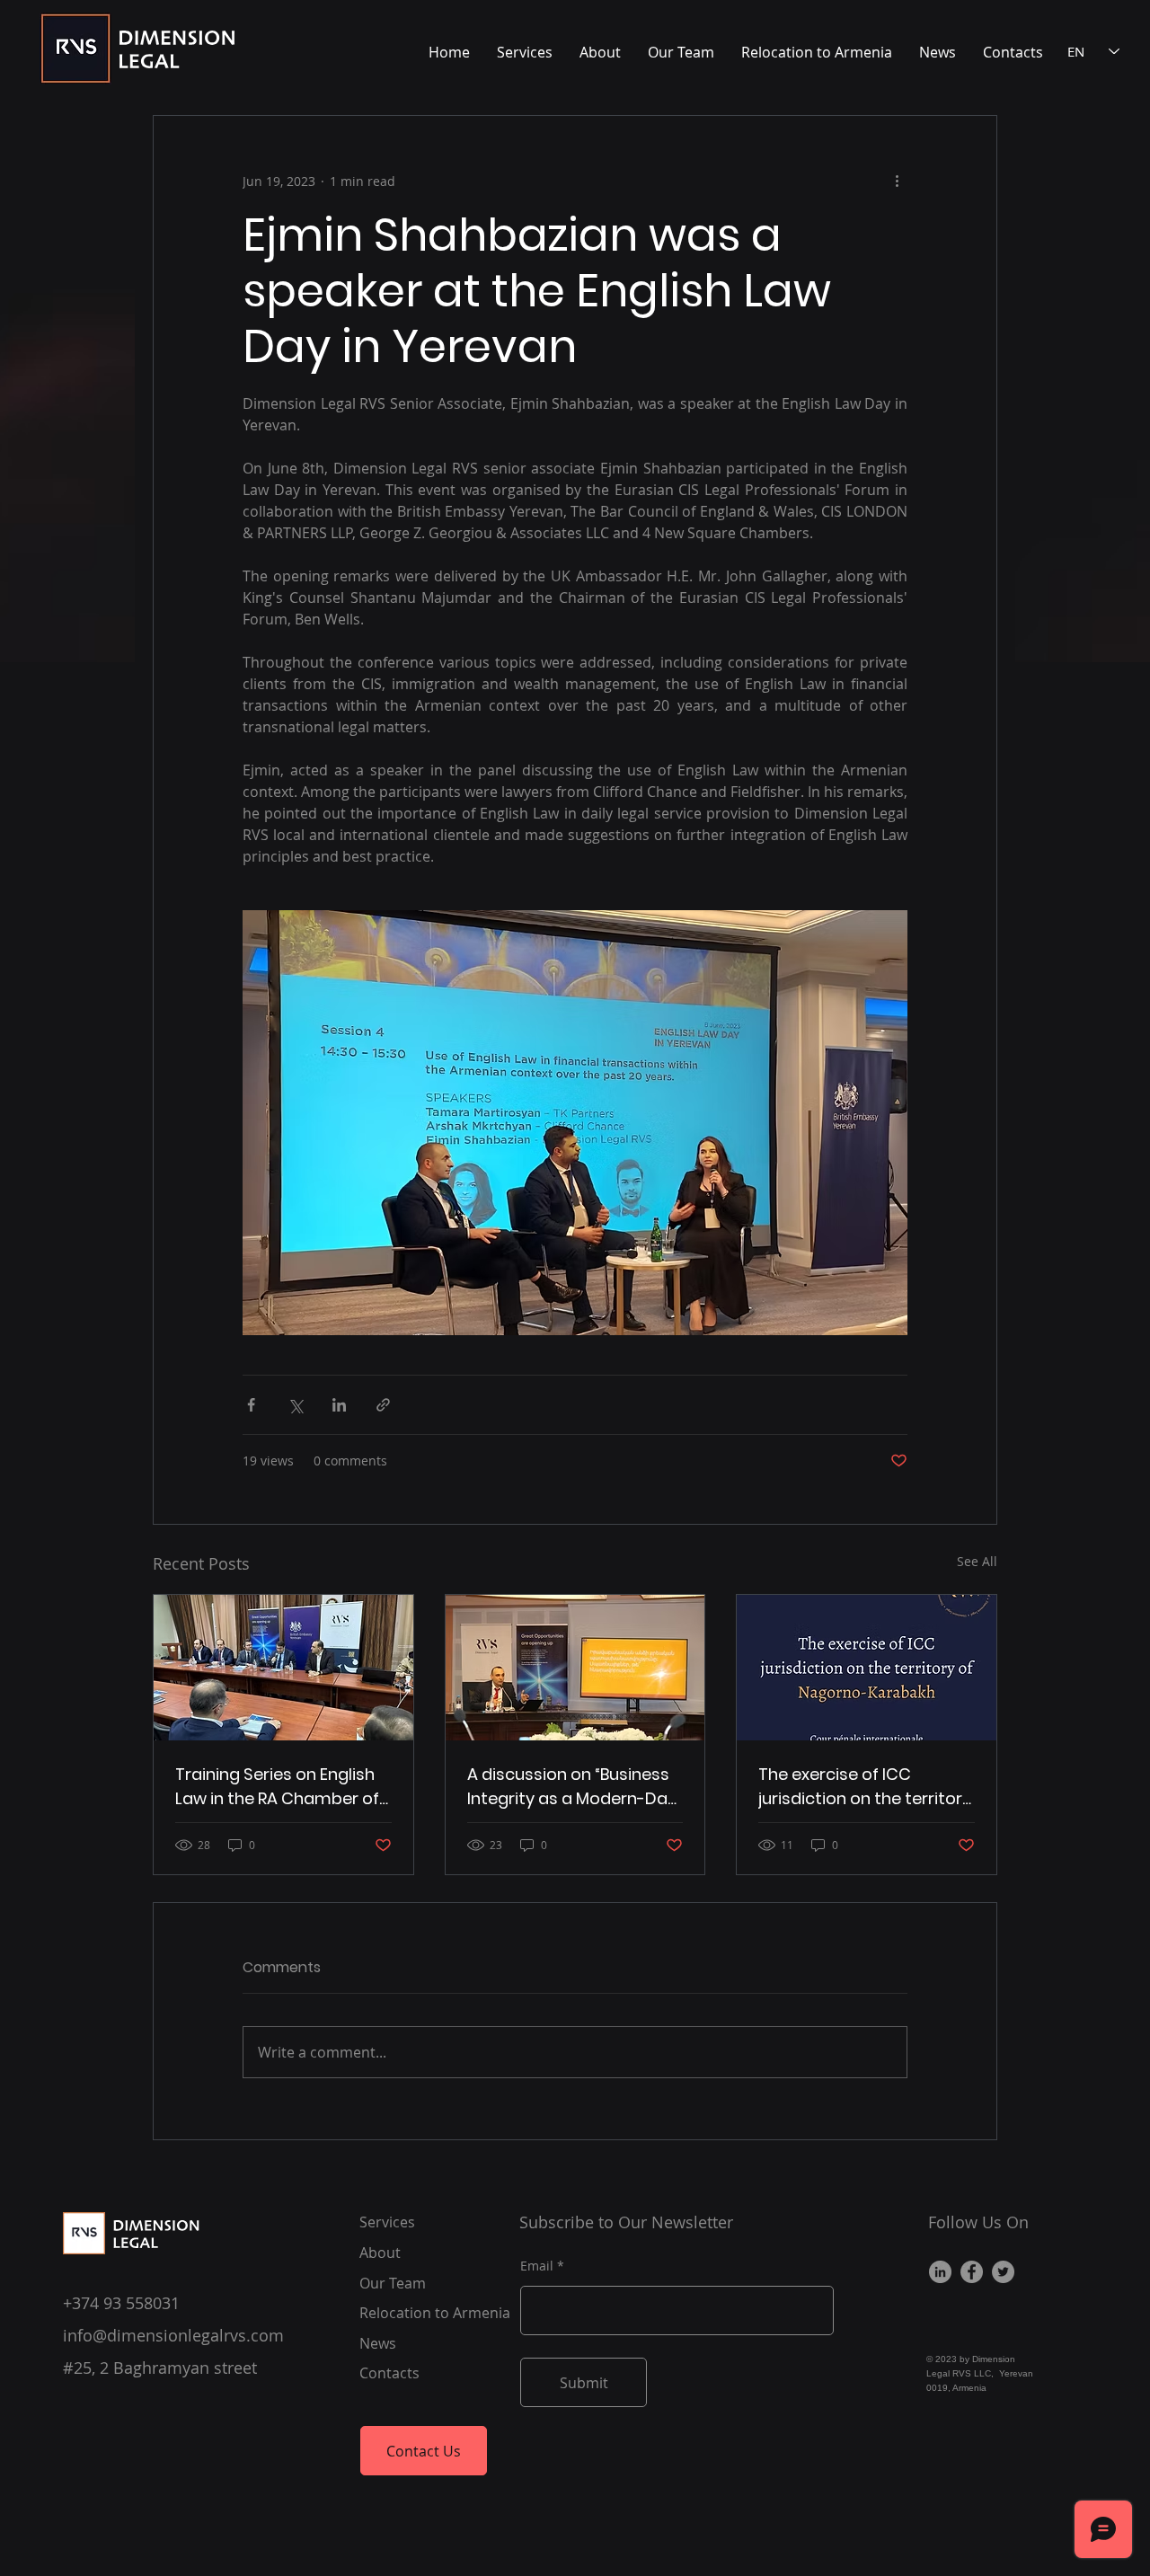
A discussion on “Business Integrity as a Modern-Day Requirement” (572, 1787)
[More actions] (897, 181)
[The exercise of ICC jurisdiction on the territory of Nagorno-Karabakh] (867, 1668)
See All (977, 1561)
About (380, 2253)
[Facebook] (972, 2272)
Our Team (393, 2283)
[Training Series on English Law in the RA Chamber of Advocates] (283, 1668)
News (378, 2343)
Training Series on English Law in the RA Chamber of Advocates (277, 1787)
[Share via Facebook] (251, 1405)
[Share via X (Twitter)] (295, 1405)
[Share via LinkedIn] (339, 1405)
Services (387, 2222)
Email (537, 2266)
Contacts (389, 2373)
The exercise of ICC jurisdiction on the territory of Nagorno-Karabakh (865, 1787)
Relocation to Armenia (435, 2313)
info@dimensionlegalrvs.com (173, 2335)
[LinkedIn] (940, 2272)
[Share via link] (383, 1405)
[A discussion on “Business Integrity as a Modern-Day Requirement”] (575, 1668)
